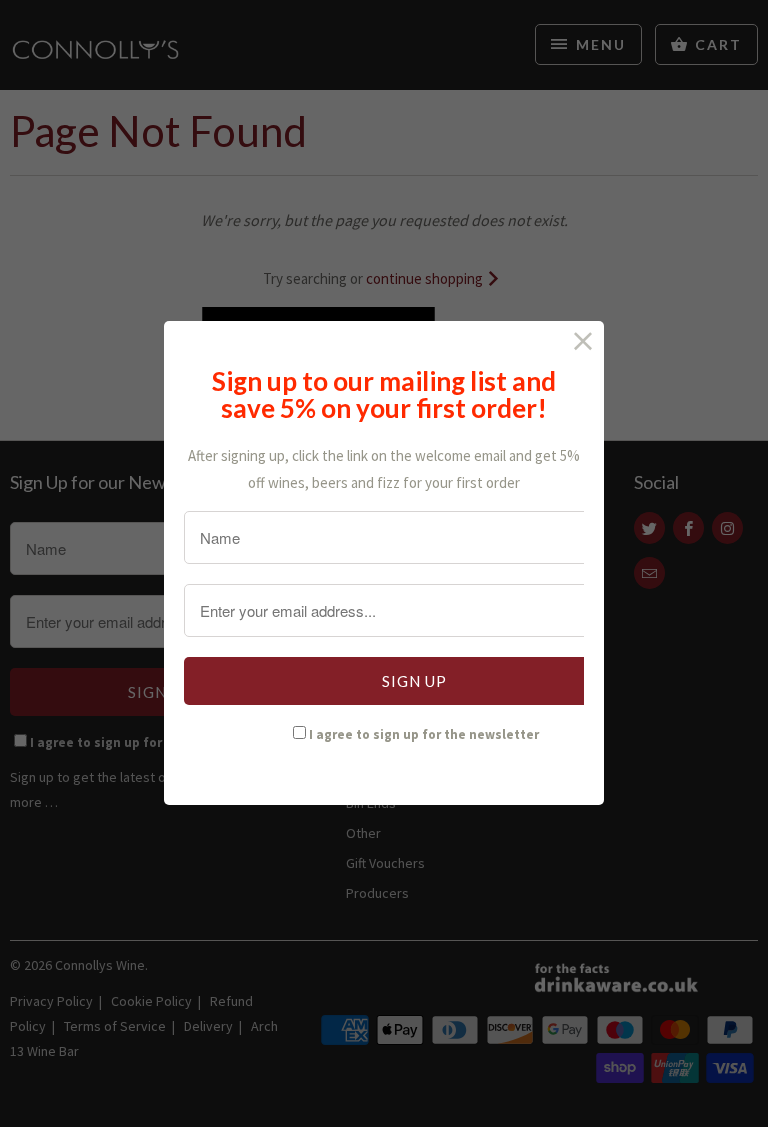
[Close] (583, 341)
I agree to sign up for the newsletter (424, 734)
